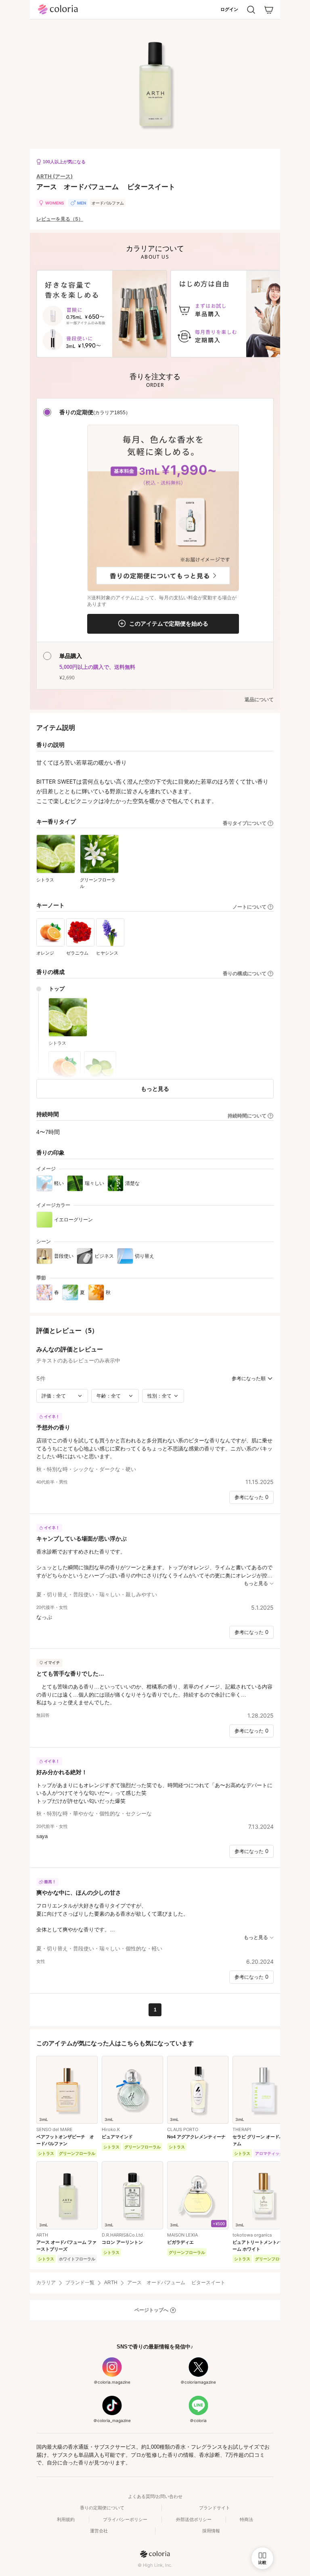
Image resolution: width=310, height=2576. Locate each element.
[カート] (269, 10)
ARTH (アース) (54, 176)
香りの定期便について (102, 2508)
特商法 (246, 2519)
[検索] (251, 10)
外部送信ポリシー (194, 2519)
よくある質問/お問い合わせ (155, 2496)
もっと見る (155, 1089)
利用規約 (66, 2519)
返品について (259, 700)
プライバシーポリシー (125, 2519)
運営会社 (99, 2531)
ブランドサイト (215, 2508)
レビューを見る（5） (60, 219)
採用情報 (211, 2531)
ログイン (229, 9)
